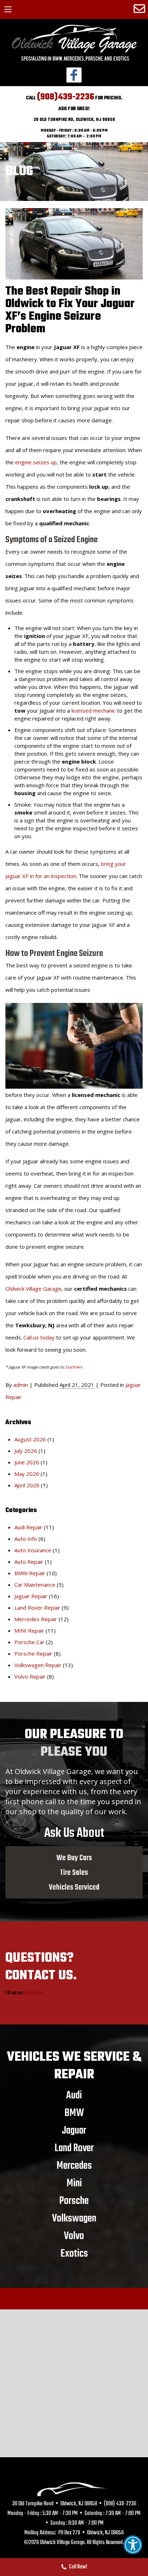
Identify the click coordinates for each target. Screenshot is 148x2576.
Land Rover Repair (37, 1608)
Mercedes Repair (36, 1619)
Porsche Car (29, 1642)
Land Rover (74, 2148)
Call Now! (78, 2567)
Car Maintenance (35, 1585)
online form (33, 1993)
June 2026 (27, 1462)
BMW (74, 2113)
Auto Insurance (33, 1550)
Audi (74, 2095)
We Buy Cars (74, 1858)
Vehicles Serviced (74, 1887)
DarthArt (74, 1367)
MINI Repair (29, 1630)
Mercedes (74, 2166)
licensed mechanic (94, 710)
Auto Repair (29, 1562)
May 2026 (27, 1474)
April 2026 (27, 1485)
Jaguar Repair (31, 1596)
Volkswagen (74, 2218)
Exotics (74, 2253)
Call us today (39, 1337)
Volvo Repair (30, 1676)
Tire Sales (74, 1872)
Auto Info (26, 1539)
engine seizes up (36, 462)
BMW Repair (30, 1573)
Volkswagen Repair (38, 1665)
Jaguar (74, 2130)
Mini (74, 2183)
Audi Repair (28, 1527)
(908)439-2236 (66, 97)
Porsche (74, 2201)
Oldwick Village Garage (33, 1289)
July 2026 (26, 1451)
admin (21, 1385)
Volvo (74, 2236)
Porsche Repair (33, 1653)
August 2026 (30, 1439)
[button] (133, 2545)
